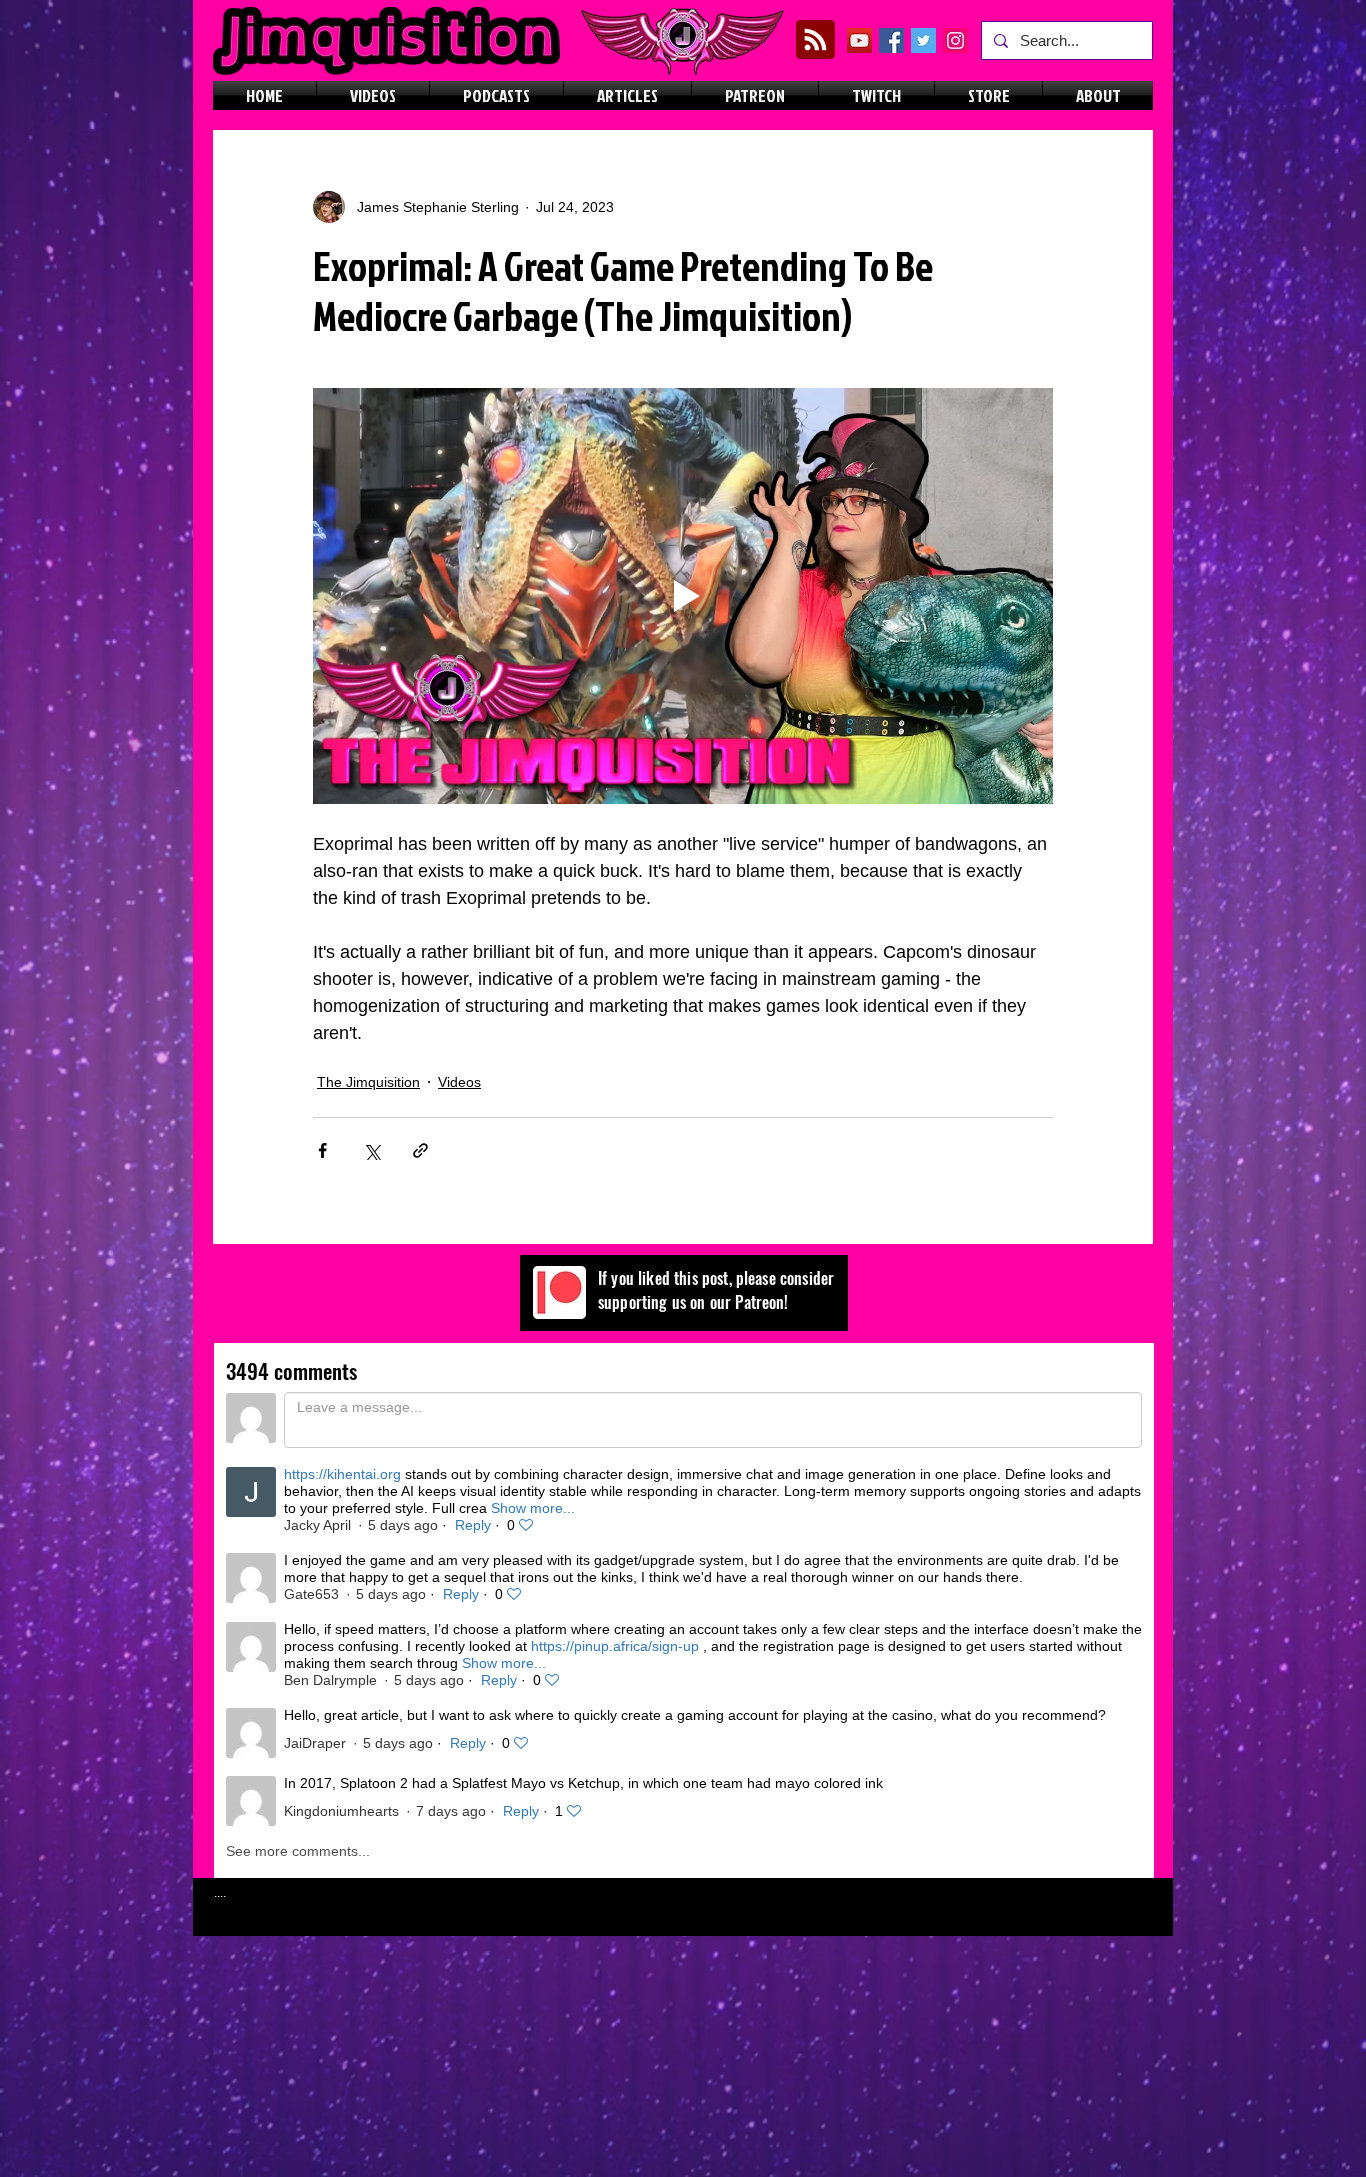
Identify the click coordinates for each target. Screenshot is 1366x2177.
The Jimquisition (368, 1082)
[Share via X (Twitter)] (371, 1150)
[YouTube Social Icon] (859, 40)
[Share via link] (420, 1150)
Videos (459, 1082)
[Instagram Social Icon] (955, 40)
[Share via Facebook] (322, 1150)
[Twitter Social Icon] (923, 40)
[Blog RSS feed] (815, 40)
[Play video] (683, 596)
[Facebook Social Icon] (891, 40)
